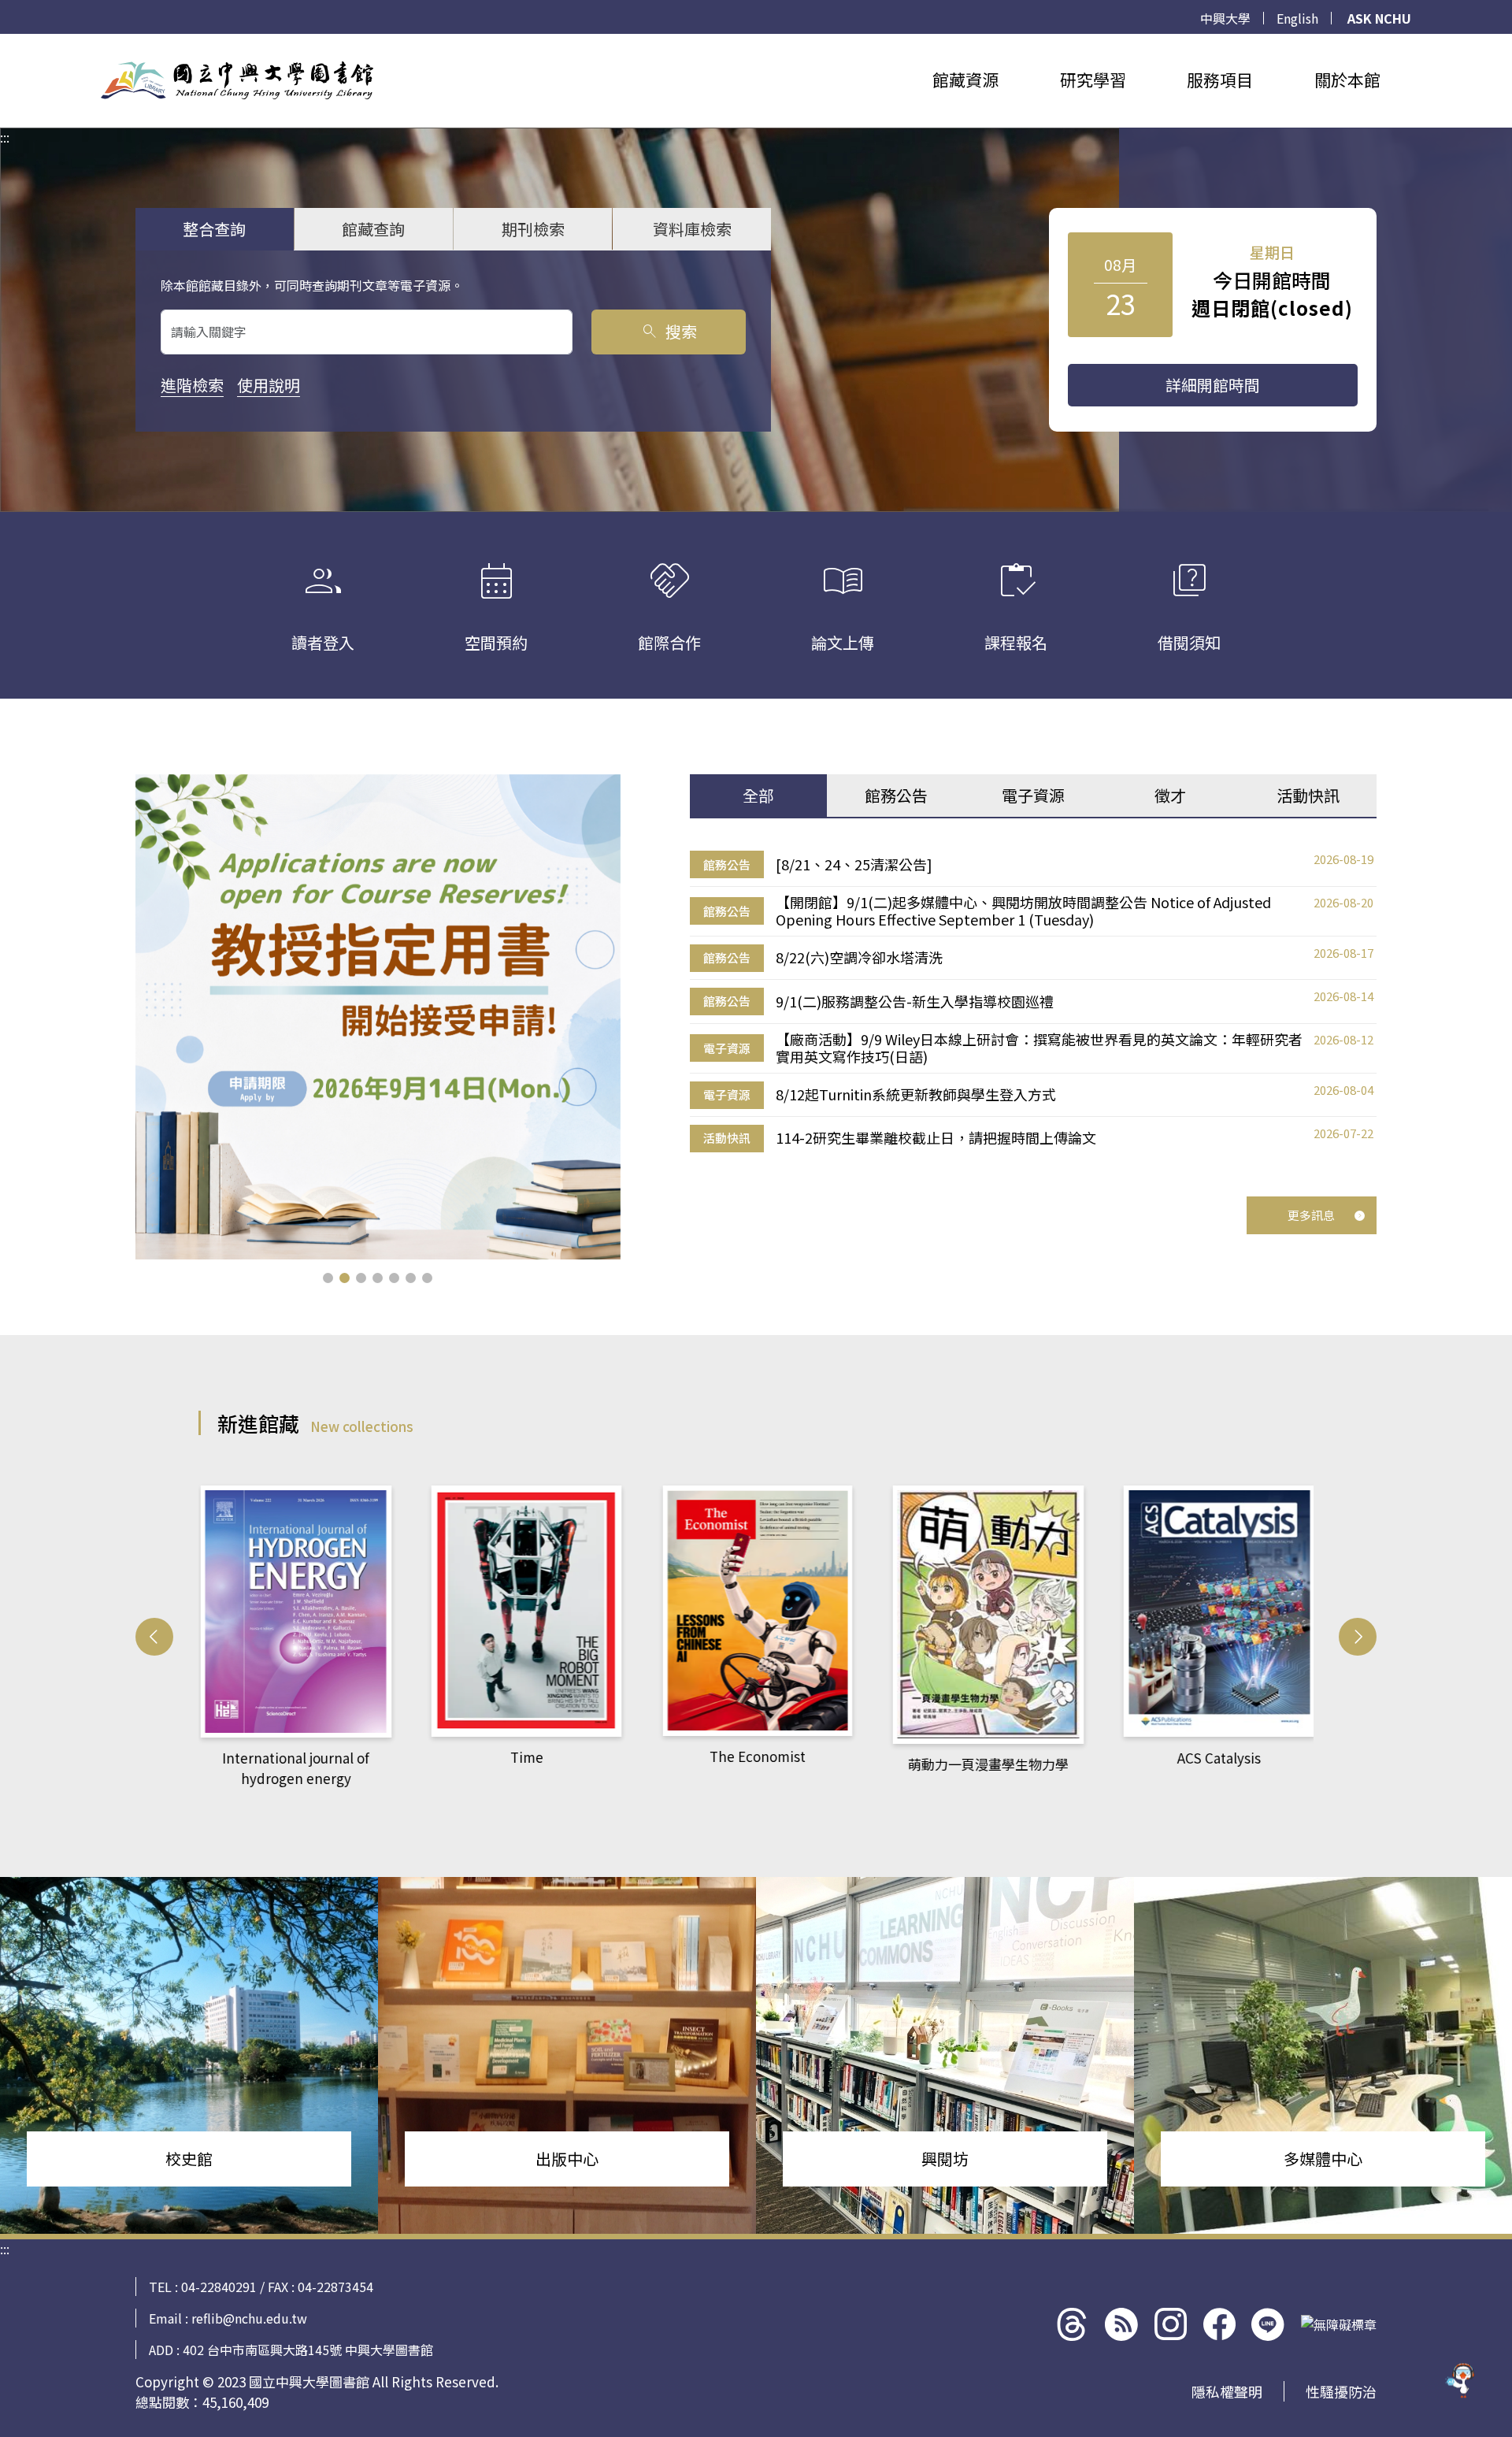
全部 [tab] (758, 795)
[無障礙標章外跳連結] (1339, 2324)
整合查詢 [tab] (214, 229)
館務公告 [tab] (896, 795)
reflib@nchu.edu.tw (249, 2318)
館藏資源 (965, 80)
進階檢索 (192, 385)
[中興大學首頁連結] (237, 80)
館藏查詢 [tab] (373, 229)
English (1297, 18)
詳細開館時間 (1213, 385)
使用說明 (269, 385)
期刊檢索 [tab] (533, 229)
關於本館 (1347, 80)
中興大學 (1225, 18)
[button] (328, 1278)
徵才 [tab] (1170, 795)
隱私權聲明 (1227, 2391)
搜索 (668, 331)
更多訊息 (1311, 1215)
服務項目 (1220, 80)
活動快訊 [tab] (1308, 795)
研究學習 (1093, 80)
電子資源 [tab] (1033, 795)
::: (5, 43)
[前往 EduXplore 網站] (1461, 2383)
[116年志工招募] (378, 1017)
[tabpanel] (1033, 1002)
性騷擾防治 (1341, 2391)
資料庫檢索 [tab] (692, 229)
